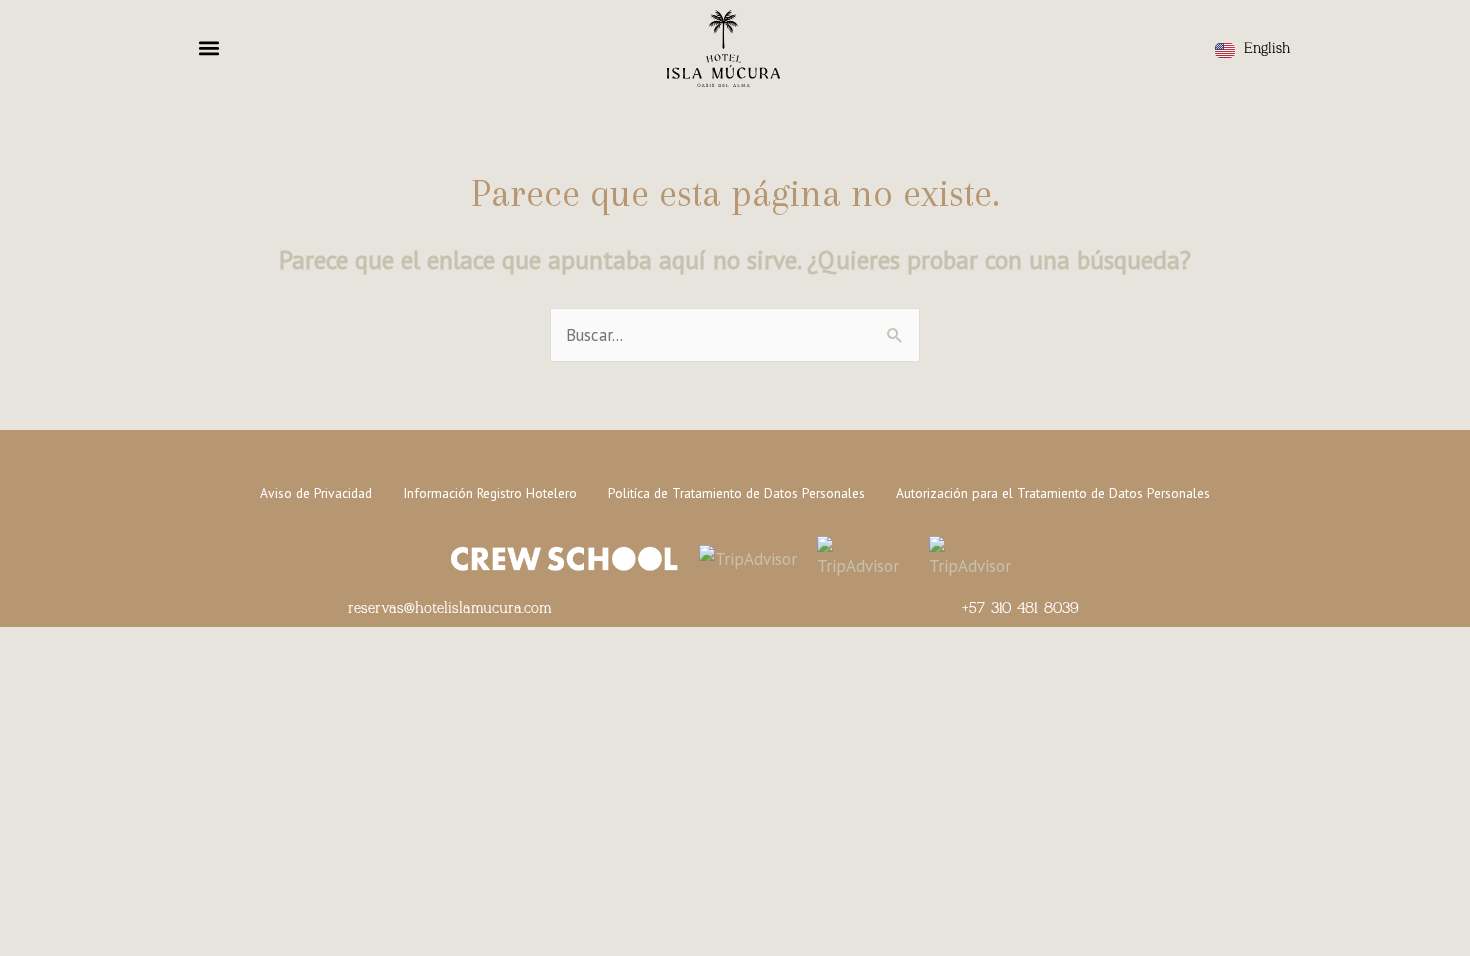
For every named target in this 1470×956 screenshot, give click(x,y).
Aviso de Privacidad (316, 493)
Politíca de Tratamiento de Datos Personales (736, 493)
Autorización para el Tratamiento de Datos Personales (1053, 493)
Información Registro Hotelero (490, 493)
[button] (209, 48)
